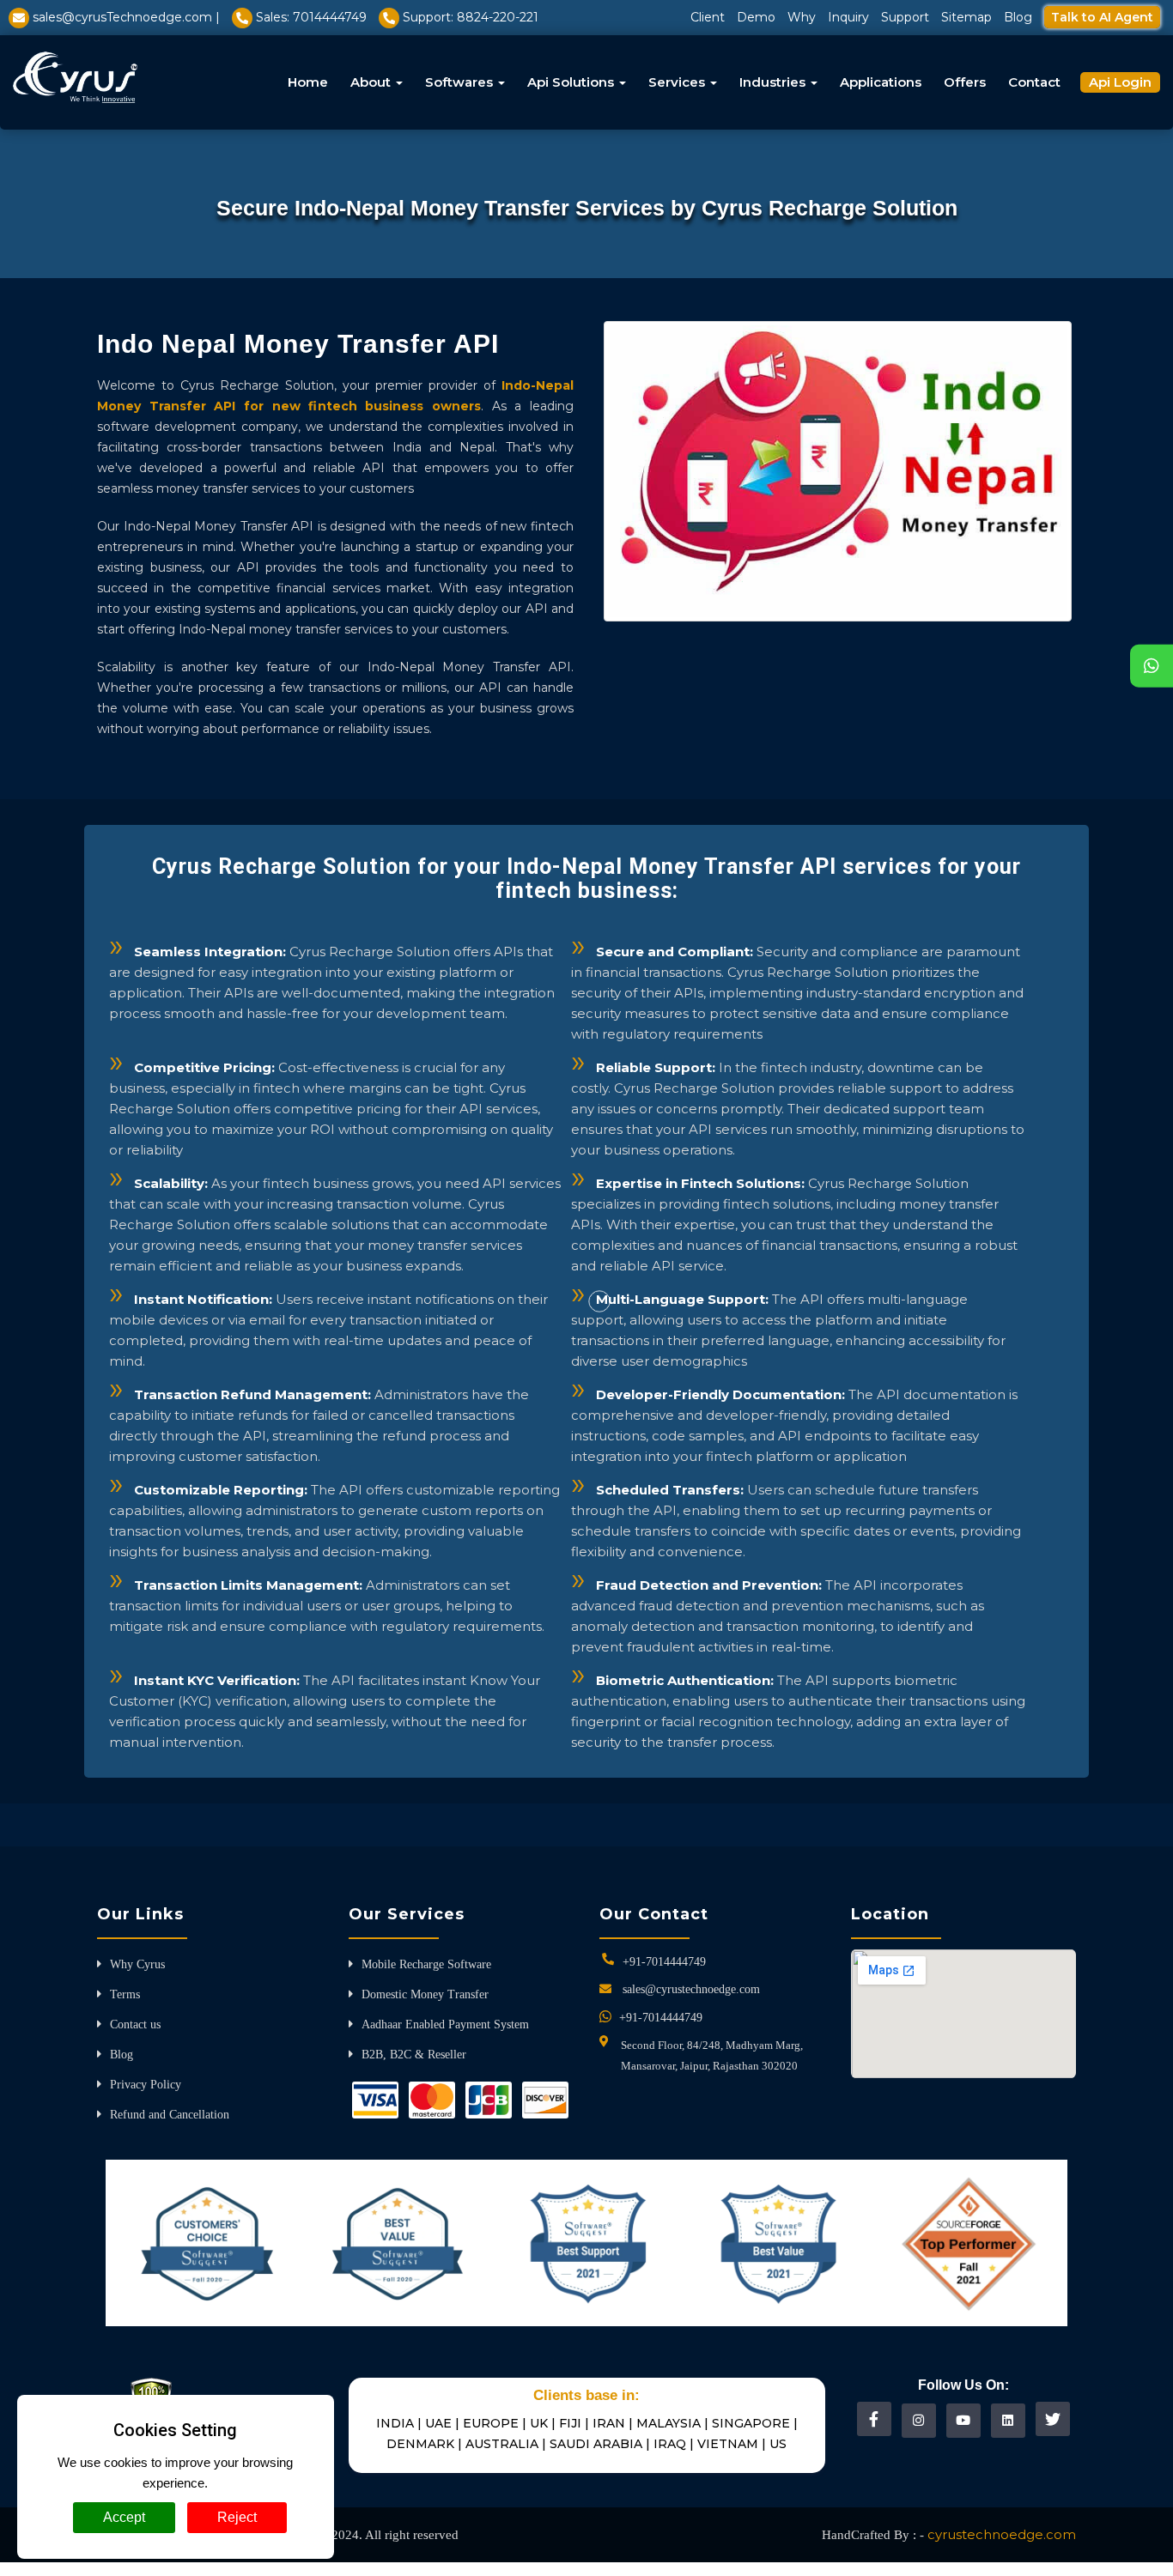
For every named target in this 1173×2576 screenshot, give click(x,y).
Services (678, 82)
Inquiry (848, 17)
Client (708, 17)
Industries (774, 82)
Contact (1034, 82)
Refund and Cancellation (170, 2115)
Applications (881, 82)
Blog (1018, 17)
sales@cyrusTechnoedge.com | (126, 17)
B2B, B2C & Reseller (414, 2055)
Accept (124, 2517)
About (372, 82)
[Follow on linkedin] (1008, 2420)
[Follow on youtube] (963, 2420)
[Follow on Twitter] (1053, 2419)
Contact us (135, 2024)
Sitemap (966, 17)
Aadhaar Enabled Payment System (445, 2024)
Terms (125, 1994)
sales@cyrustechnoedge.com (691, 1989)
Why (802, 17)
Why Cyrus (137, 1964)
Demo (756, 17)
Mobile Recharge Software (426, 1964)
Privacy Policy (146, 2085)
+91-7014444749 (664, 1962)
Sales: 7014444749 (311, 17)
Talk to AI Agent (1102, 17)
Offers (965, 82)
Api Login (1120, 82)
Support (905, 17)
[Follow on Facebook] (874, 2419)
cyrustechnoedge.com (1002, 2534)
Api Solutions (572, 82)
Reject (237, 2517)
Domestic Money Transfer (425, 1994)
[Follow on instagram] (918, 2420)
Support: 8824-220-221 (471, 17)
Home (308, 82)
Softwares (461, 82)
